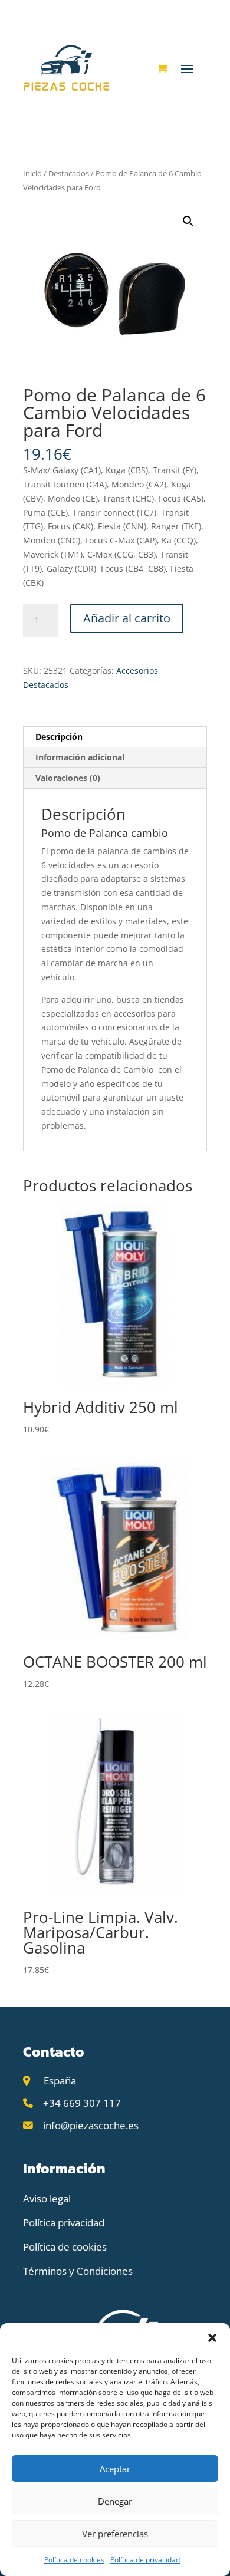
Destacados (69, 173)
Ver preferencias (115, 2534)
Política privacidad (64, 2223)
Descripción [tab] (59, 737)
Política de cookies (74, 2560)
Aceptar (115, 2469)
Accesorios (137, 671)
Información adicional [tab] (80, 757)
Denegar (115, 2501)
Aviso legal (47, 2198)
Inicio (32, 173)
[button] (212, 2338)
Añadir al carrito (127, 618)
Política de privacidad (145, 2560)
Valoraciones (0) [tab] (68, 778)
